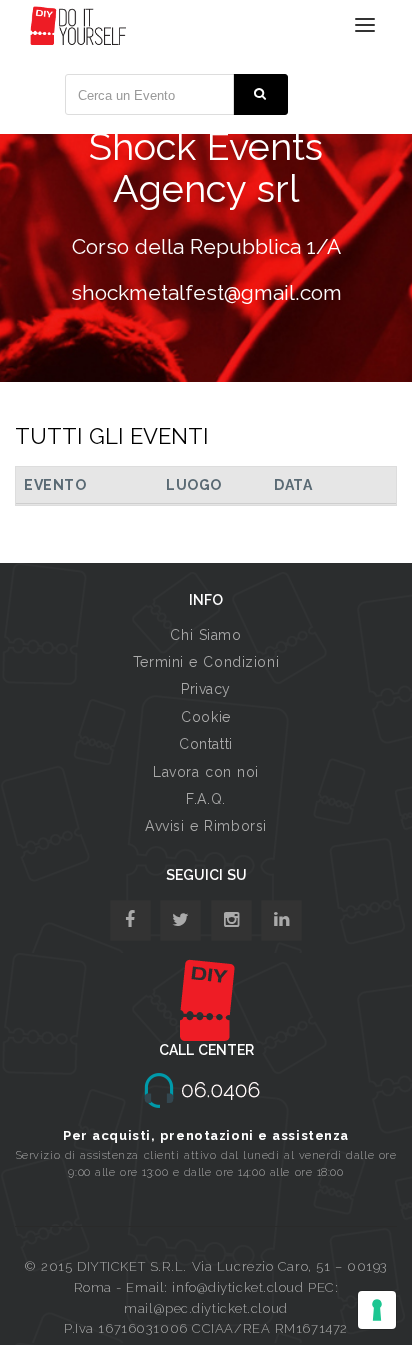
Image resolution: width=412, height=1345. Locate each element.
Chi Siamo (205, 635)
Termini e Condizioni (206, 662)
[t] (180, 920)
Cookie (205, 717)
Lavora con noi (206, 772)
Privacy (206, 689)
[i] (281, 920)
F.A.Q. (205, 799)
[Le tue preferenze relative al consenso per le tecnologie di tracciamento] (377, 1310)
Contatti (205, 744)
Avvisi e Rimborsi (206, 826)
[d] (231, 920)
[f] (130, 920)
